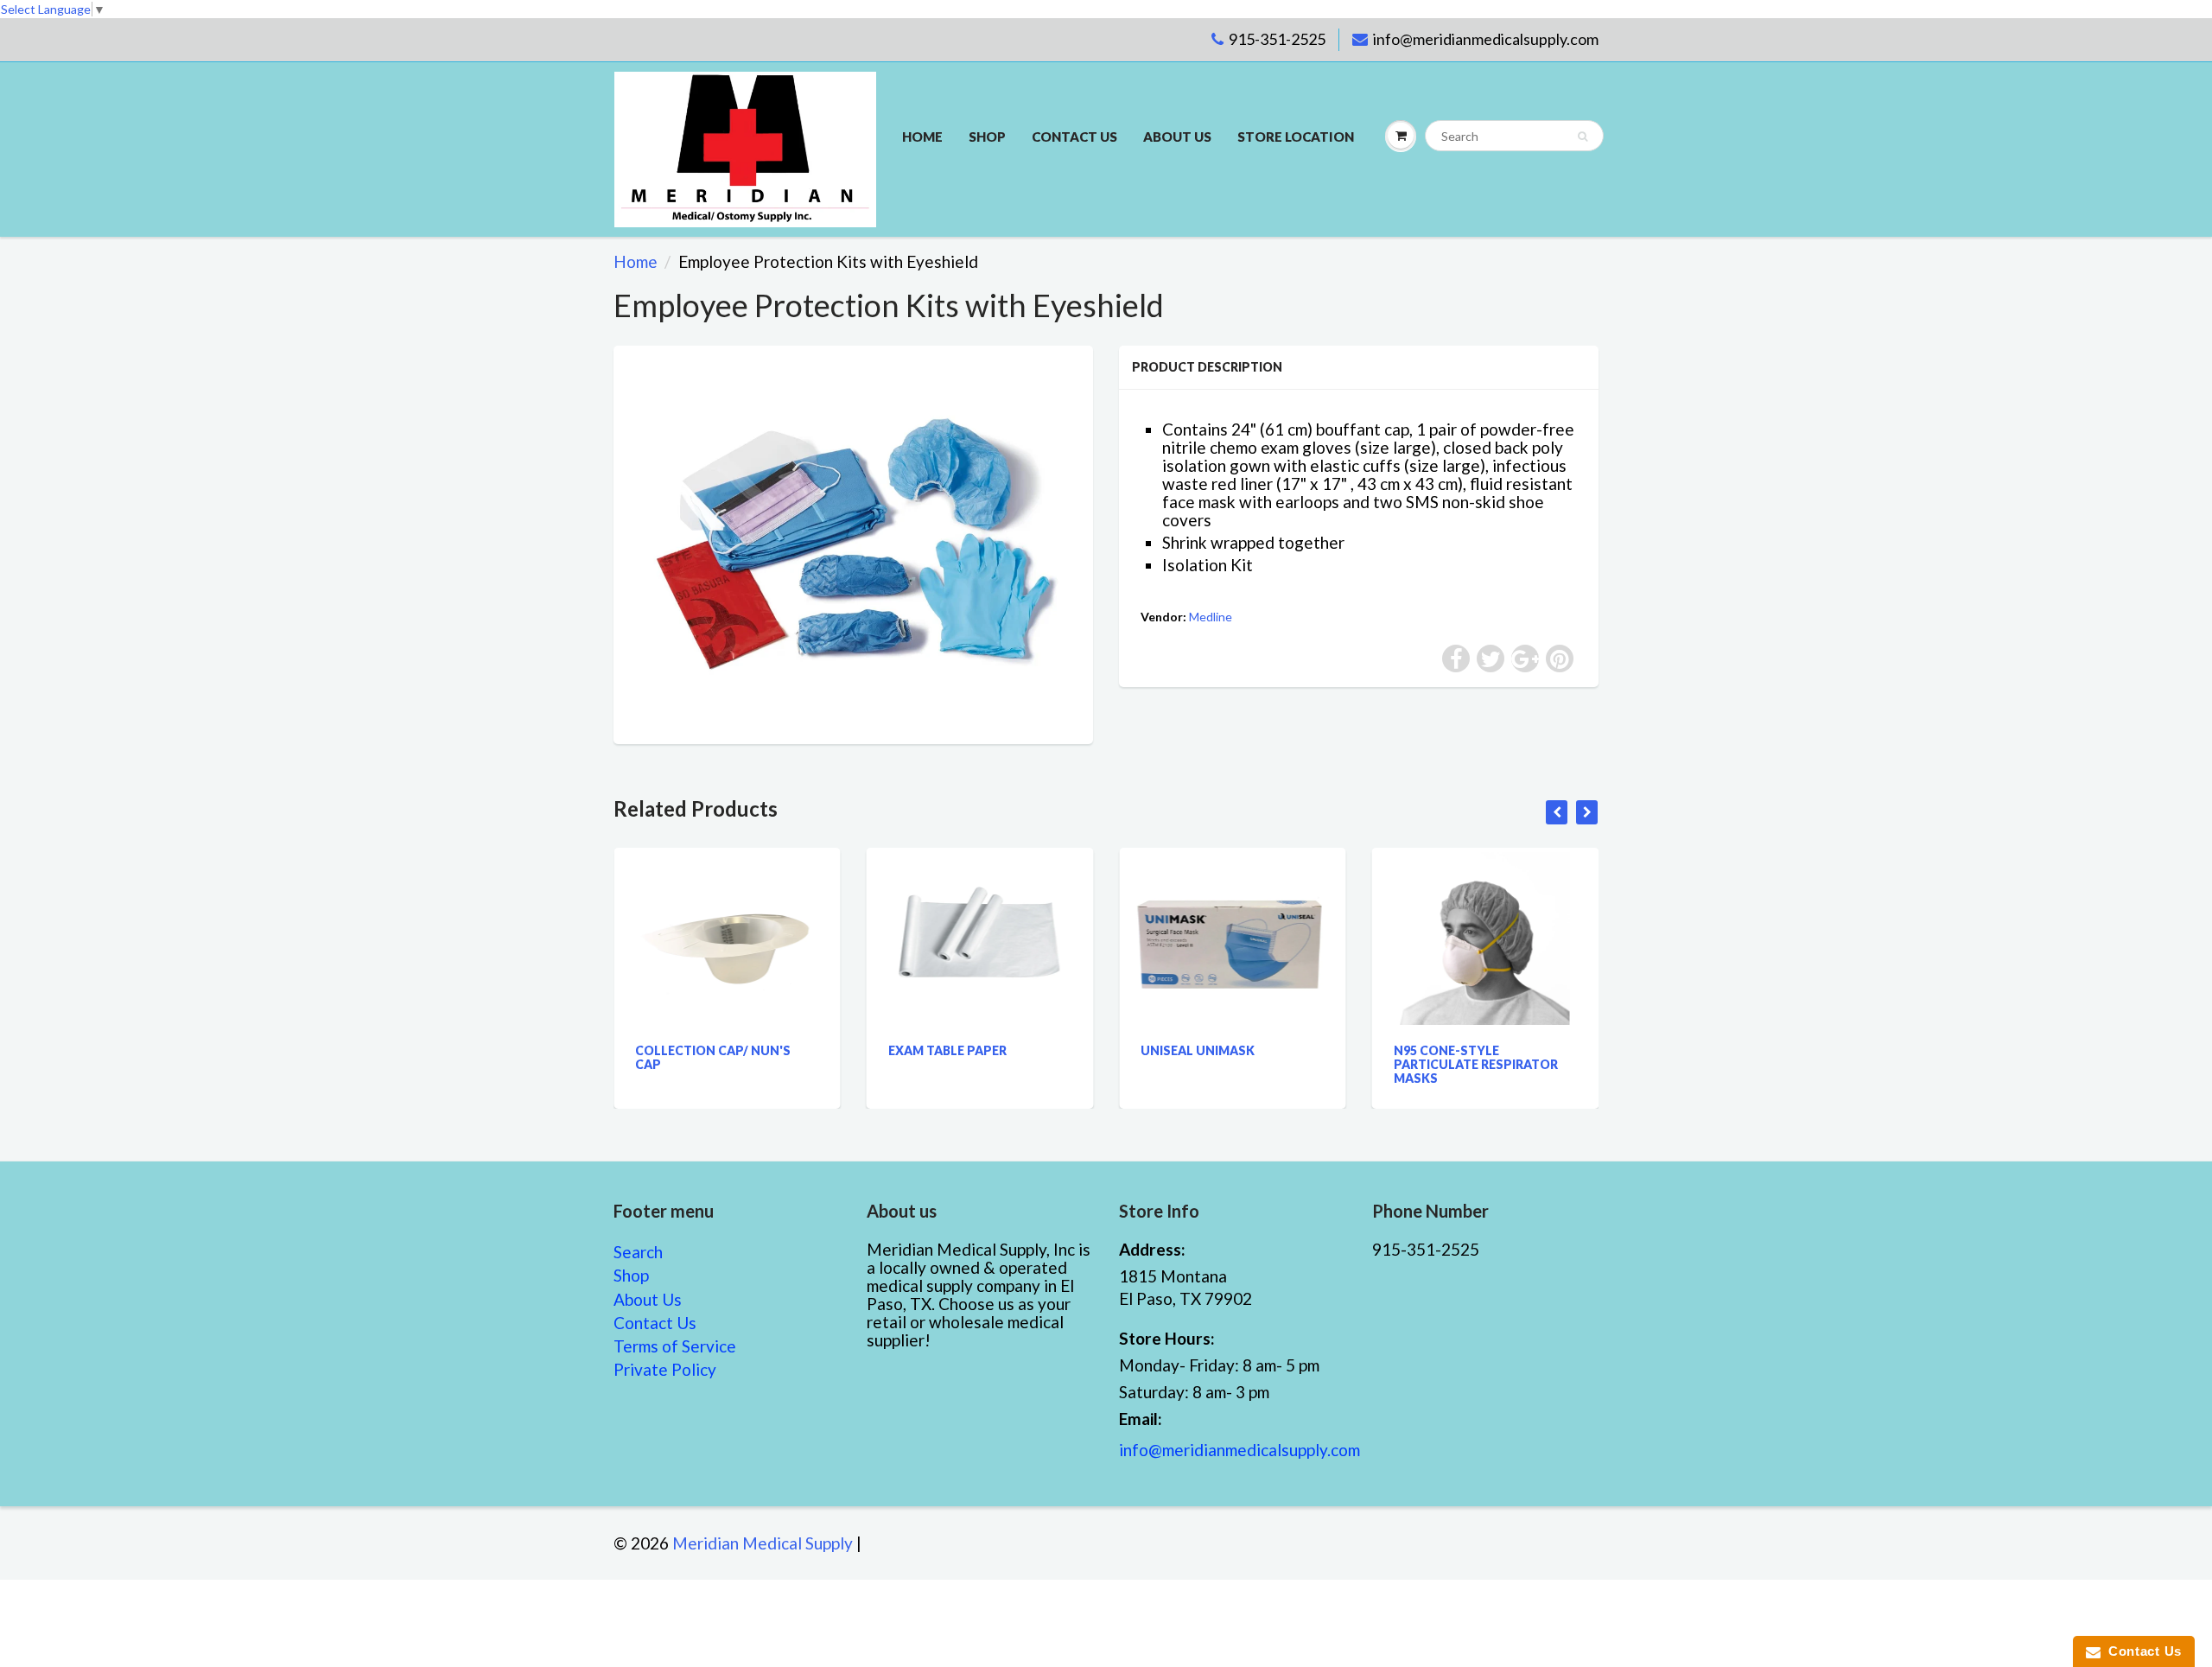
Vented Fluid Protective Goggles (1594, 1057)
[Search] (1583, 137)
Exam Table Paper (809, 1050)
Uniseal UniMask (1060, 1050)
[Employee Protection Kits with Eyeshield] (853, 543)
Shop (987, 137)
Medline (1211, 617)
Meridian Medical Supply (763, 1543)
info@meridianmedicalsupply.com (1486, 39)
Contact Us (655, 1323)
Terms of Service (675, 1346)
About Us (1177, 137)
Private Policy (665, 1369)
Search (638, 1252)
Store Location (1296, 137)
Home (922, 137)
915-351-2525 (1277, 39)
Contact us (1074, 137)
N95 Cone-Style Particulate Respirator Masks (1338, 1064)
